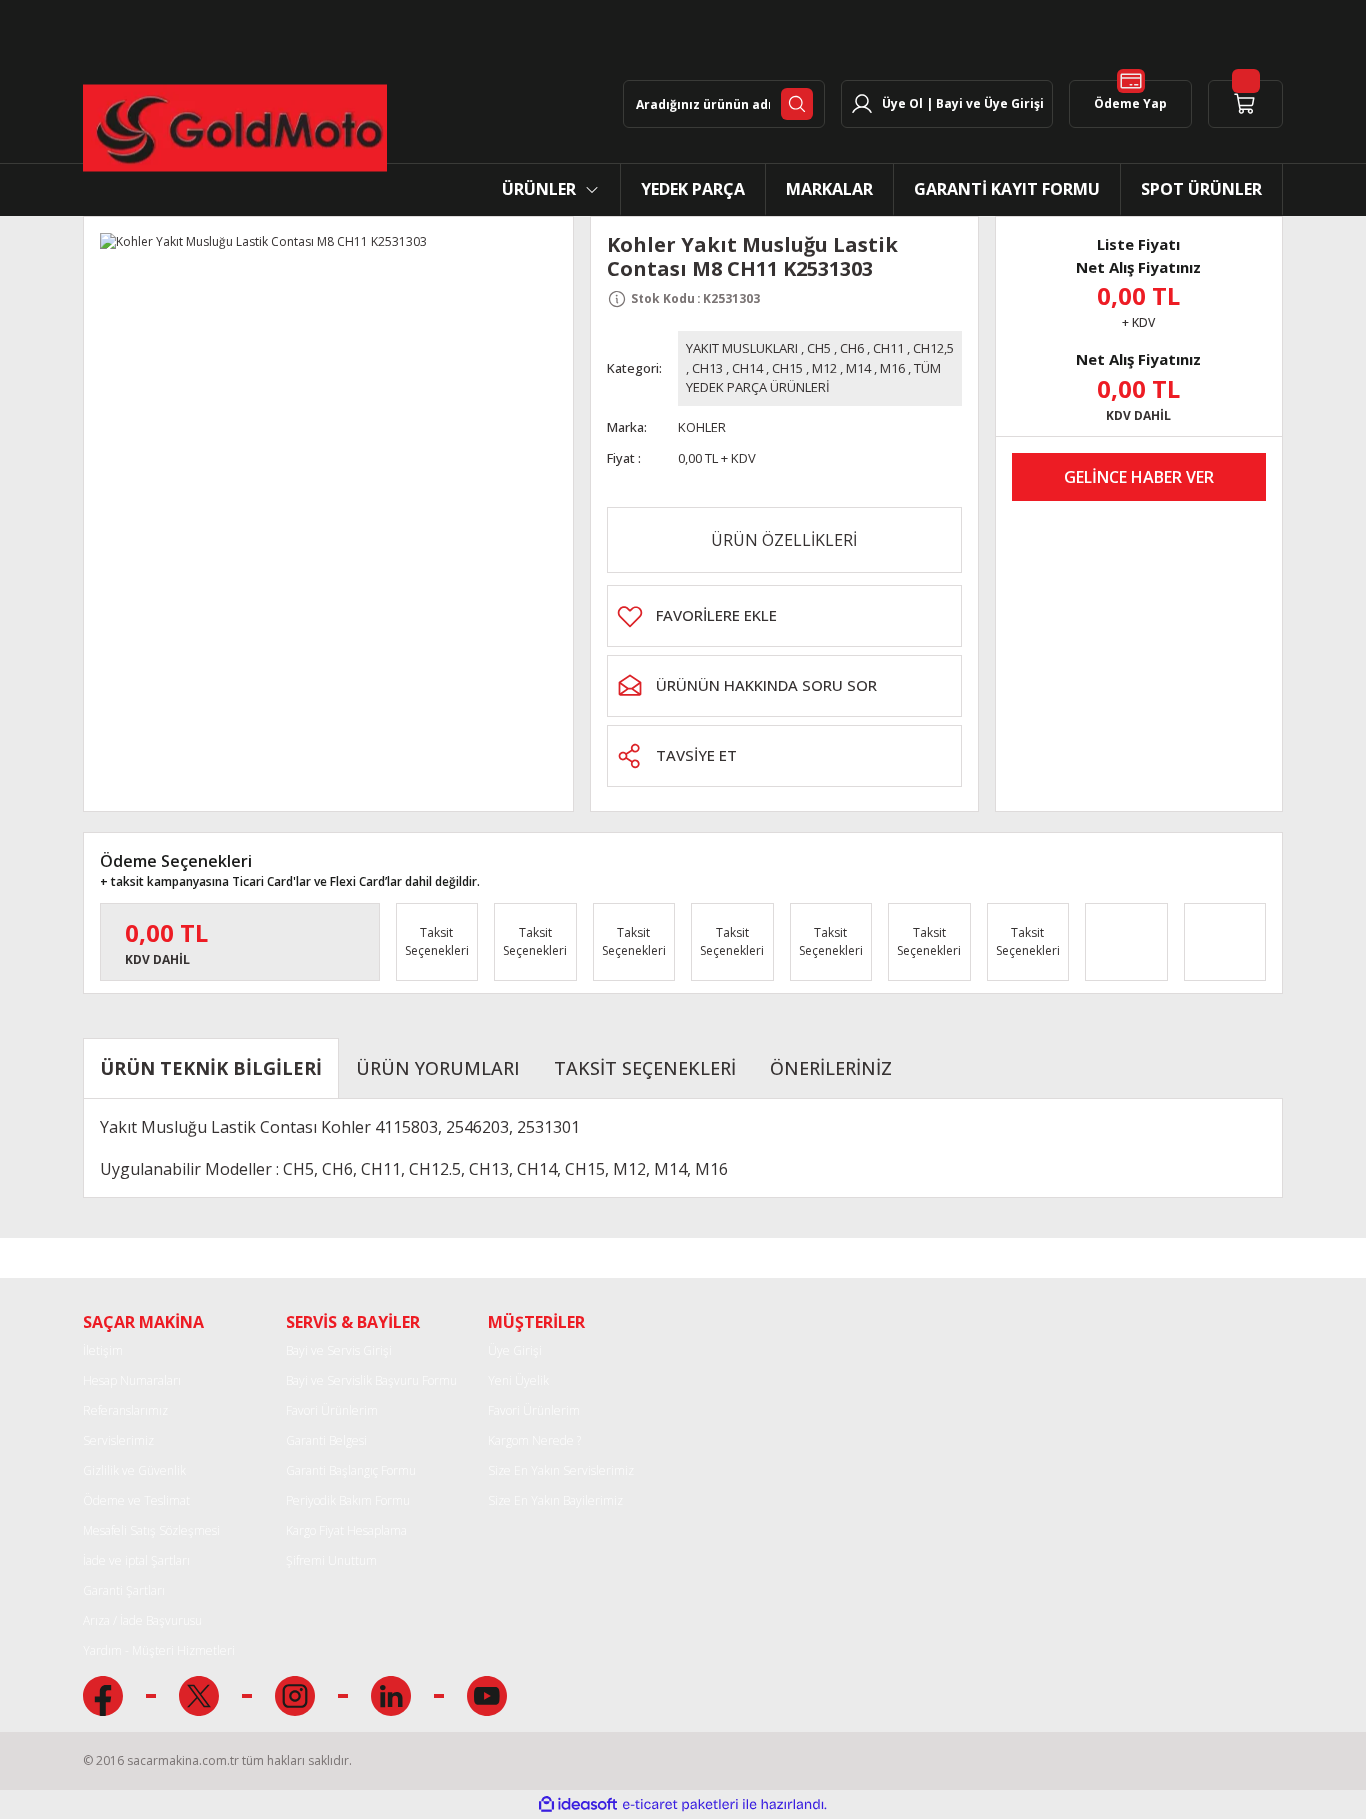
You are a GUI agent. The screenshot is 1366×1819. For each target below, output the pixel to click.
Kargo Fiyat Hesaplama (346, 1530)
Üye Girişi (515, 1350)
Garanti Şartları (124, 1590)
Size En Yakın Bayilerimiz (555, 1500)
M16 (892, 368)
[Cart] (1245, 104)
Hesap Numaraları (132, 1380)
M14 (858, 368)
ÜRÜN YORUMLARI (438, 1068)
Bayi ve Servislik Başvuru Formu (371, 1380)
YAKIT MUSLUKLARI (742, 348)
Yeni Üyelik (518, 1380)
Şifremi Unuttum (331, 1560)
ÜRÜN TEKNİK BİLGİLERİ (211, 1068)
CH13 (707, 368)
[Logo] (235, 128)
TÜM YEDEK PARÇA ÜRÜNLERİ (813, 378)
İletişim (103, 1350)
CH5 (819, 348)
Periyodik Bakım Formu (348, 1500)
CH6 (852, 348)
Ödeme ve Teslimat (136, 1500)
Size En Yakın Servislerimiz (561, 1470)
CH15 (787, 368)
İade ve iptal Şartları (136, 1560)
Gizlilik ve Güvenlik (134, 1470)
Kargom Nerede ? (534, 1440)
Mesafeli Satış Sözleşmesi (151, 1530)
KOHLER (702, 427)
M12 (824, 368)
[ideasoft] (578, 1804)
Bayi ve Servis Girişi (339, 1350)
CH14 (747, 368)
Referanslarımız (125, 1410)
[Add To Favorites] (784, 616)
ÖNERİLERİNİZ (831, 1068)
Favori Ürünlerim (332, 1410)
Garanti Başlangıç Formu (351, 1470)
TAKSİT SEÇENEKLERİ (645, 1068)
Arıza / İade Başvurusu (142, 1620)
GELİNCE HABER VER (1139, 477)
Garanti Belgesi (326, 1440)
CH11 (888, 348)
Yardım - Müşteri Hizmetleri (159, 1650)
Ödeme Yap (1130, 103)
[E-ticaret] (680, 1804)
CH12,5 (933, 348)
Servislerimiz (118, 1440)
